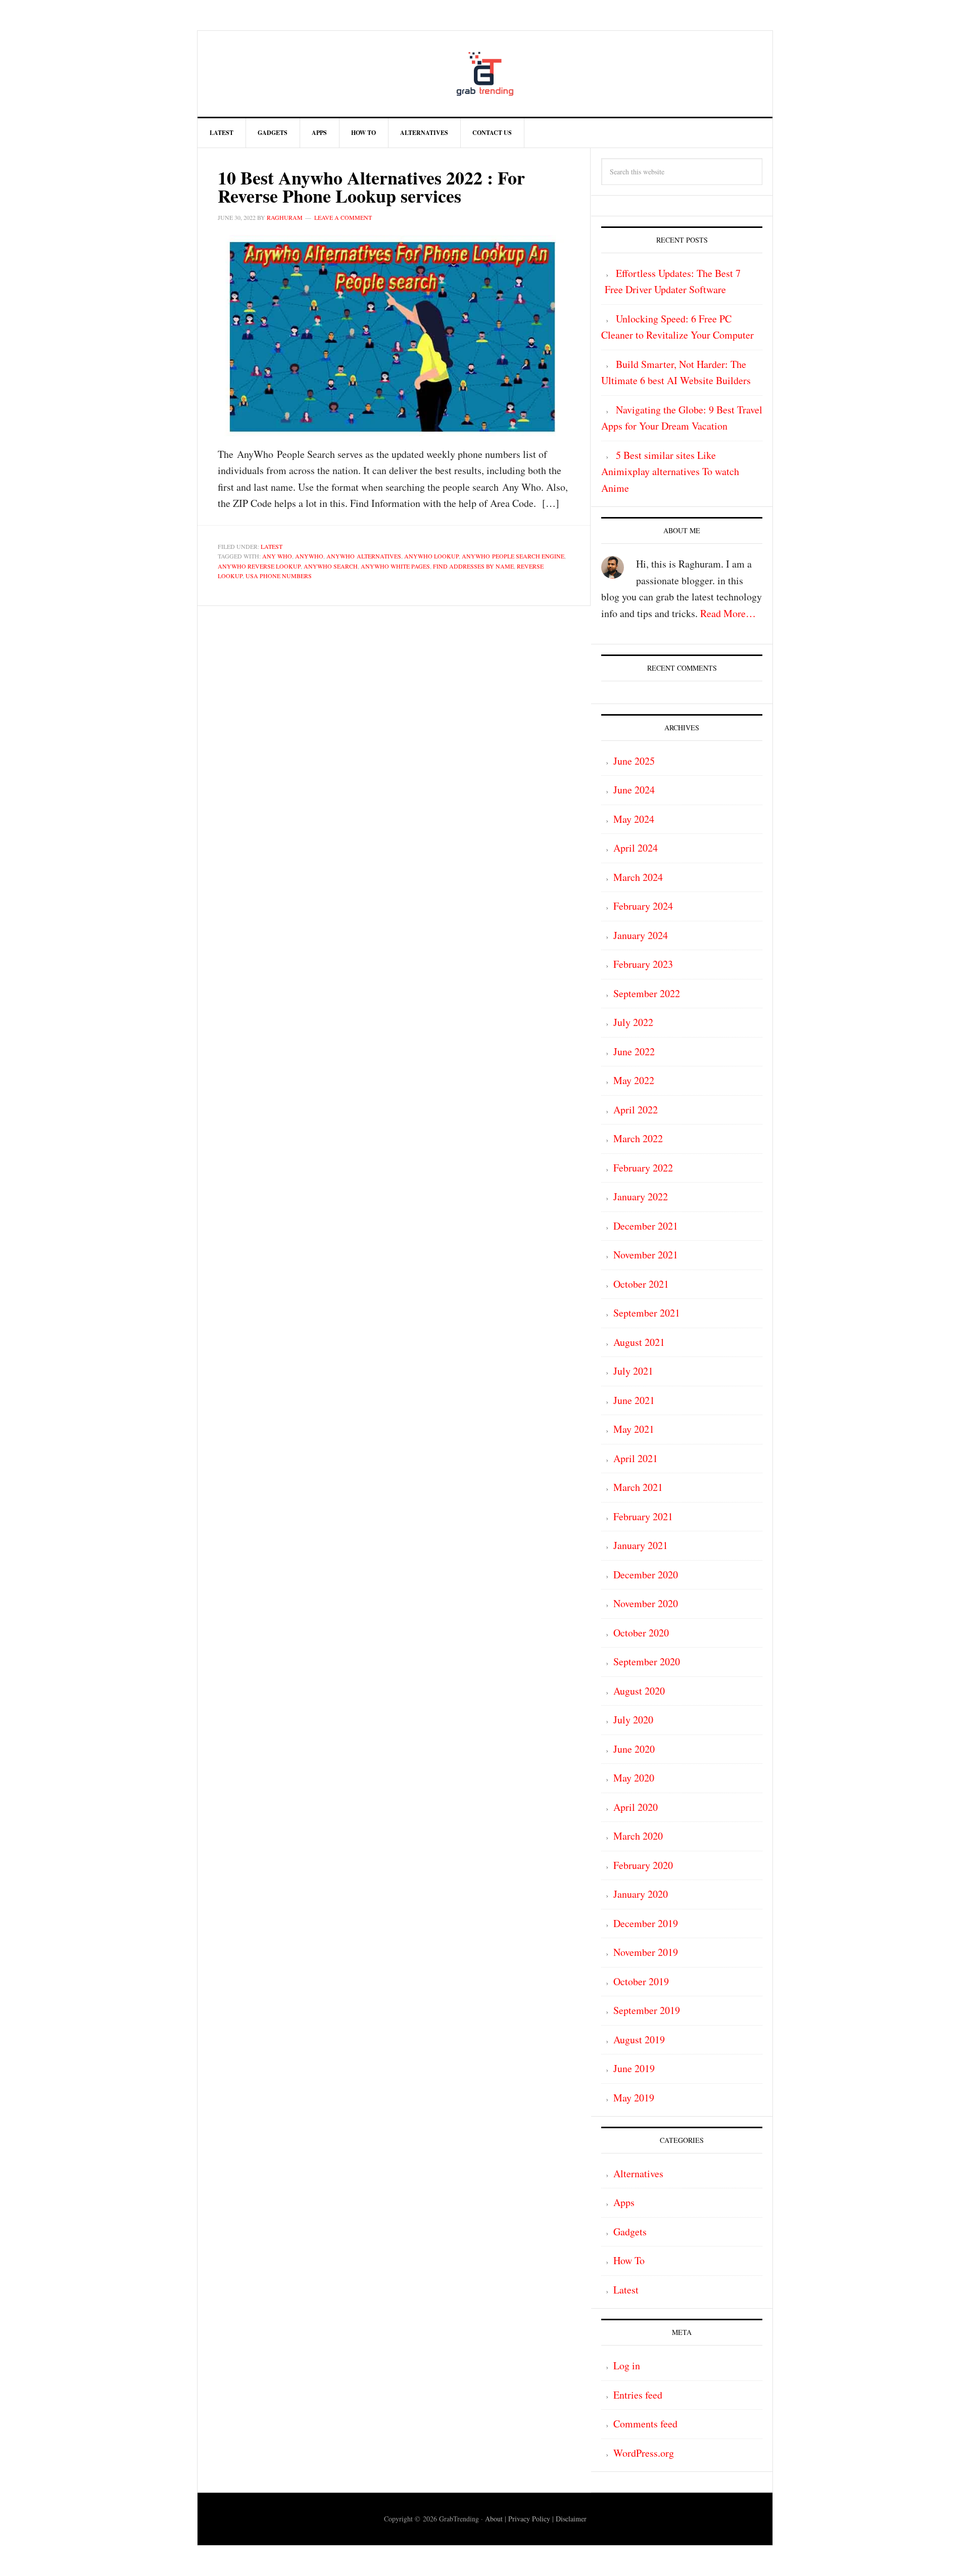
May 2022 (634, 1080)
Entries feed (638, 2395)
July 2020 (633, 1720)
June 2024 (634, 790)
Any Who (277, 556)
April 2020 (636, 1807)
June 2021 (634, 1400)
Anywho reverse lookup (259, 566)
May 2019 (634, 2098)
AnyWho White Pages (395, 566)
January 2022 (641, 1197)
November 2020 (646, 1603)
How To (629, 2260)
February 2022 (643, 1168)
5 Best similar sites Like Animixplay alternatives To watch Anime (670, 472)
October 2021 (641, 1284)
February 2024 (643, 906)
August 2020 (639, 1691)
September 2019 (647, 2010)
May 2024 (634, 819)
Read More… (728, 613)
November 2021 (646, 1255)
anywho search (331, 566)
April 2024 (636, 848)
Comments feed (645, 2424)
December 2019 (646, 1923)
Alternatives (638, 2173)
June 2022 (634, 1051)
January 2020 (641, 1894)
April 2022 (636, 1110)
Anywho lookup (431, 556)
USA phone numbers (279, 576)
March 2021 (638, 1487)
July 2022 (633, 1022)
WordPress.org (644, 2453)
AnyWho (309, 556)
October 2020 (641, 1633)
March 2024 (638, 877)
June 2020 (634, 1749)
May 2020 (634, 1778)
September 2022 (647, 993)
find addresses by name (473, 566)
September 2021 (647, 1313)
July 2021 (633, 1371)
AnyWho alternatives (364, 556)
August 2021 (639, 1342)
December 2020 (646, 1575)
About (494, 2519)
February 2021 (643, 1516)
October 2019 (641, 1981)
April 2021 (636, 1458)
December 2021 (646, 1226)
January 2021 (641, 1545)
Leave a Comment (343, 217)
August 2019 (639, 2040)
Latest (272, 546)
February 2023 (643, 964)
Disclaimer (571, 2519)
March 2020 (638, 1836)
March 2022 (638, 1138)
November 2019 (646, 1952)
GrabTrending (485, 74)
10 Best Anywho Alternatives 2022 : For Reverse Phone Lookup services (371, 186)
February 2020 (643, 1865)
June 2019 (634, 2068)
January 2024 (641, 935)
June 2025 (634, 761)
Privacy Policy (529, 2519)
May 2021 (634, 1429)
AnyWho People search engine (513, 556)
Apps (624, 2202)
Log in (627, 2366)
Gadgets (630, 2232)
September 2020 (647, 1661)
